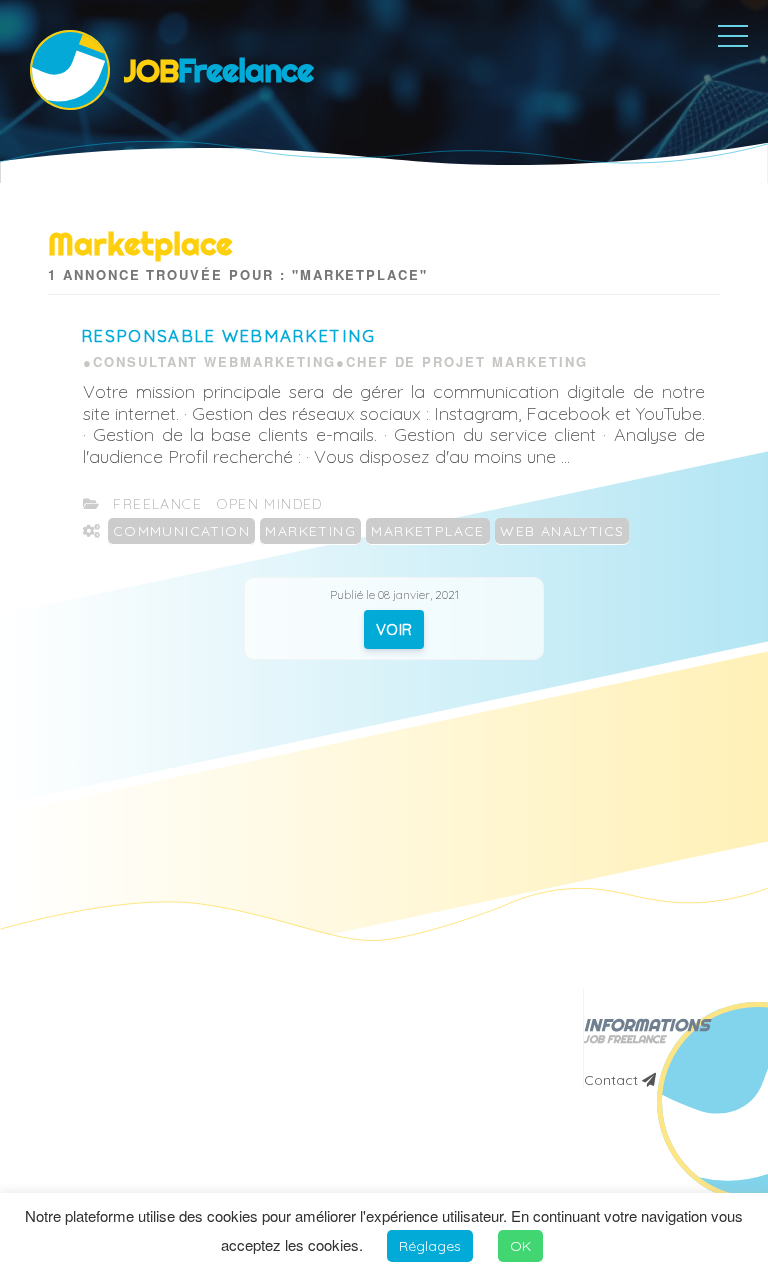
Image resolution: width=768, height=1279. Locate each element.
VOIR (394, 629)
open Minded (269, 504)
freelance (157, 504)
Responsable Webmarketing (228, 335)
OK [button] (520, 1246)
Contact (613, 1080)
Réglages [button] (430, 1246)
